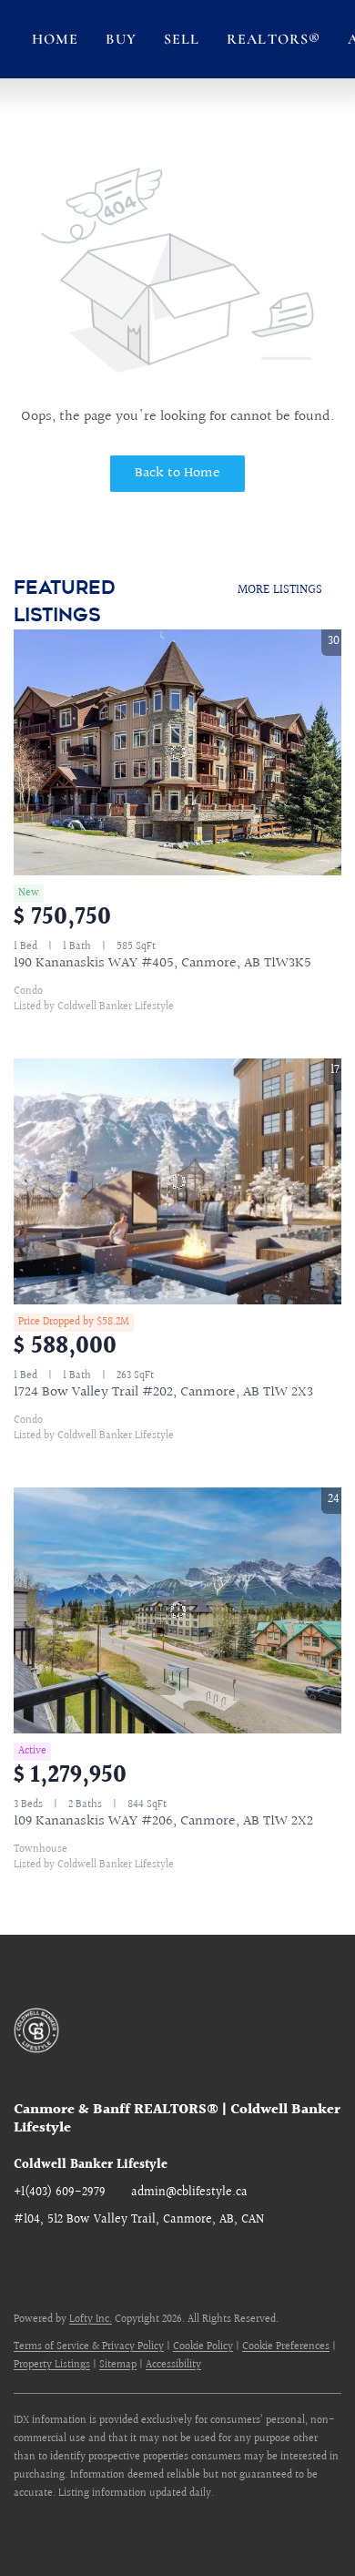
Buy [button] (121, 39)
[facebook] (27, 2261)
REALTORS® (274, 39)
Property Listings (52, 2365)
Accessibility (173, 2365)
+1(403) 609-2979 (60, 2193)
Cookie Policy (203, 2347)
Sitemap (118, 2365)
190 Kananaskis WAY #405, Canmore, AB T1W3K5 (162, 963)
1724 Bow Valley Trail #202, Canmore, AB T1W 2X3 (163, 1392)
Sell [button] (182, 39)
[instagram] (64, 2261)
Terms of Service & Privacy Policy (89, 2347)
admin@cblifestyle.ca (189, 2193)
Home (55, 39)
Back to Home (177, 473)
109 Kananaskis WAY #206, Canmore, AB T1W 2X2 (163, 1821)
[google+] (100, 2261)
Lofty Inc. (91, 2320)
